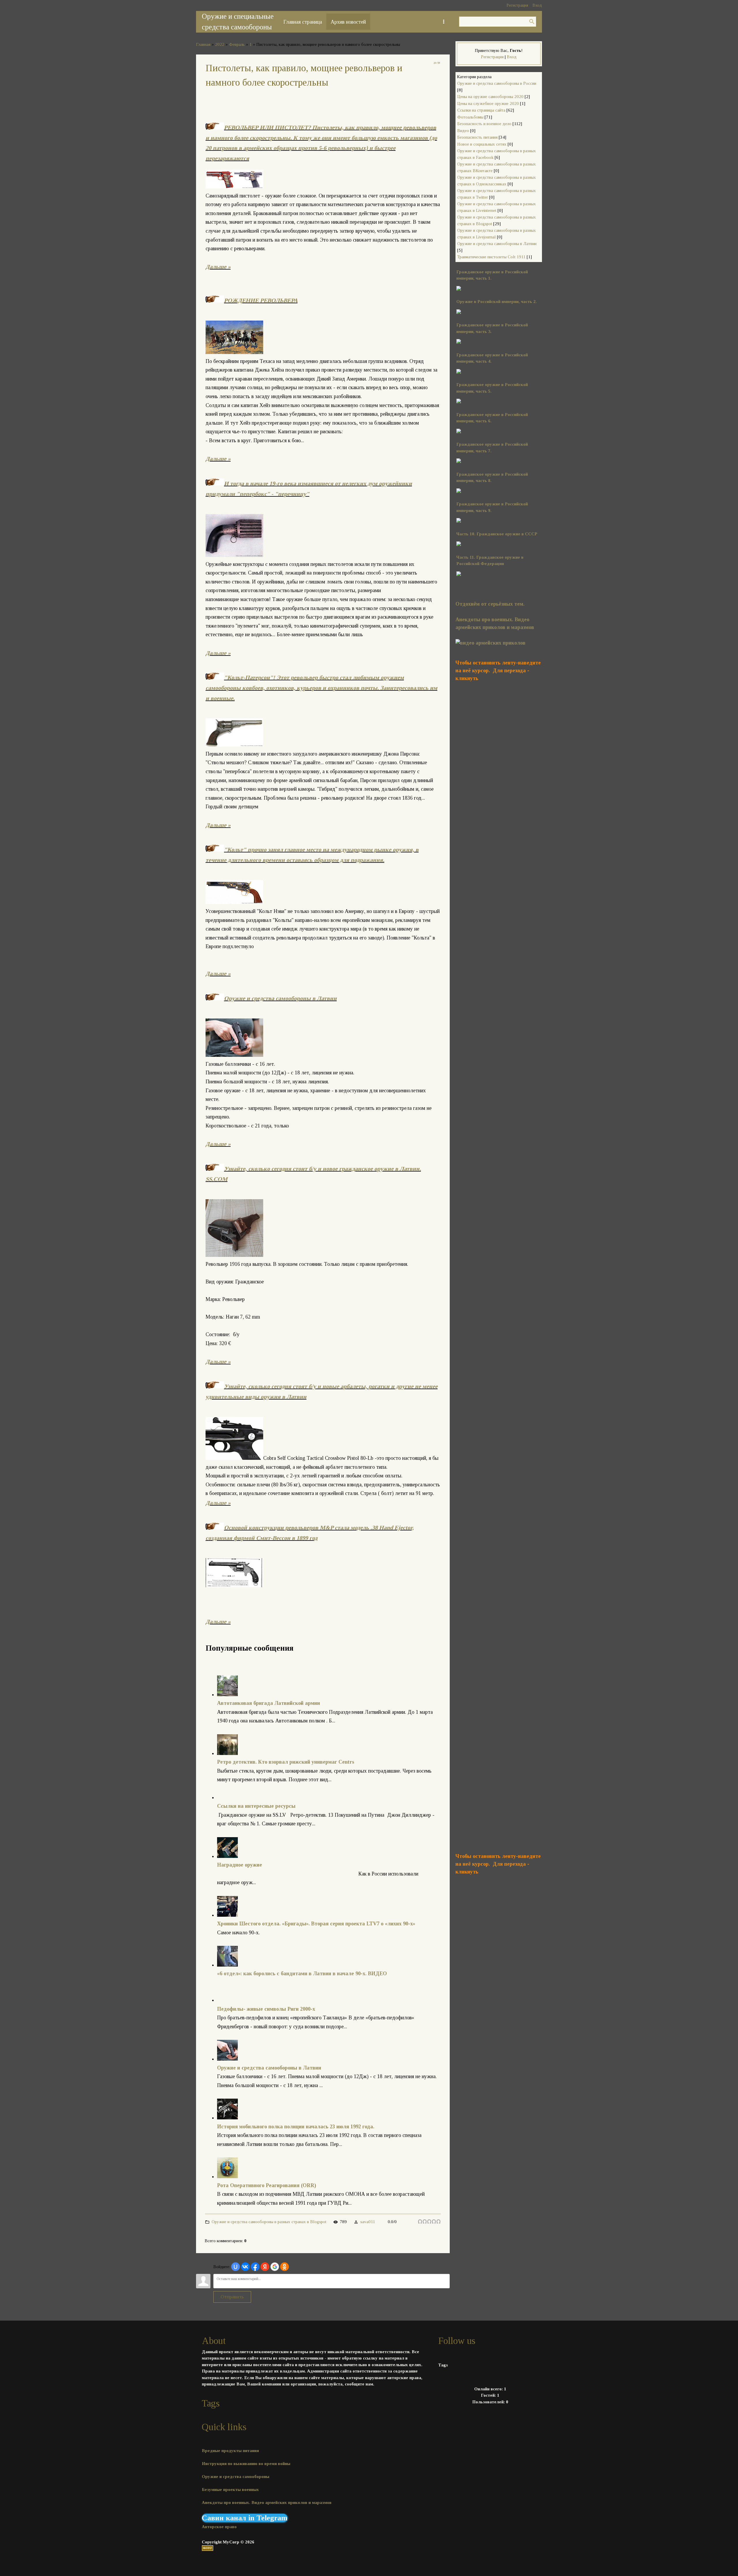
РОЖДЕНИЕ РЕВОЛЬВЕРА (261, 300)
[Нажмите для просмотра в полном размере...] (459, 402)
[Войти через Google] (275, 2267)
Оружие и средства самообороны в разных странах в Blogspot (269, 2222)
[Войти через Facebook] (255, 2267)
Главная (203, 44)
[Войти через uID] (236, 2267)
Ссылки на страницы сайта (481, 110)
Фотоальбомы (470, 117)
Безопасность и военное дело (484, 124)
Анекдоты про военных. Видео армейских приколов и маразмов (267, 2502)
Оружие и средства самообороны (236, 2477)
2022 (220, 44)
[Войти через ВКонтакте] (245, 2267)
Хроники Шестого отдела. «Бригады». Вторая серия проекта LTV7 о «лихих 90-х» (316, 1924)
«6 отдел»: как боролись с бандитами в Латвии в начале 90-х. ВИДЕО (302, 1974)
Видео (463, 131)
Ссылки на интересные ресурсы (256, 1806)
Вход (537, 5)
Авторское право (219, 2527)
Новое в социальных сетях (482, 144)
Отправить (232, 2297)
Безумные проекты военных (230, 2490)
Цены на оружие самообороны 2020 (490, 97)
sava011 (368, 2222)
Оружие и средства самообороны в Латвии (280, 998)
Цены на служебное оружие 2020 (488, 103)
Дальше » (218, 267)
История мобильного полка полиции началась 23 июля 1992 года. (296, 2127)
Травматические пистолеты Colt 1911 (491, 257)
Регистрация (517, 5)
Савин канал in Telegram (245, 2518)
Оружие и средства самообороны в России (497, 83)
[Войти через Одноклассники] (285, 2267)
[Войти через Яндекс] (265, 2267)
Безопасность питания (477, 137)
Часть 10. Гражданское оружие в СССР (497, 534)
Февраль (237, 44)
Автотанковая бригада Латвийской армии (269, 1703)
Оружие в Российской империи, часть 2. (497, 302)
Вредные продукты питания (230, 2451)
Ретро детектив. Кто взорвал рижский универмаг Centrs (286, 1762)
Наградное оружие (240, 1865)
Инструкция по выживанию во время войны (246, 2464)
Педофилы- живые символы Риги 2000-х (266, 2009)
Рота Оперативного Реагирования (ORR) (267, 2185)
